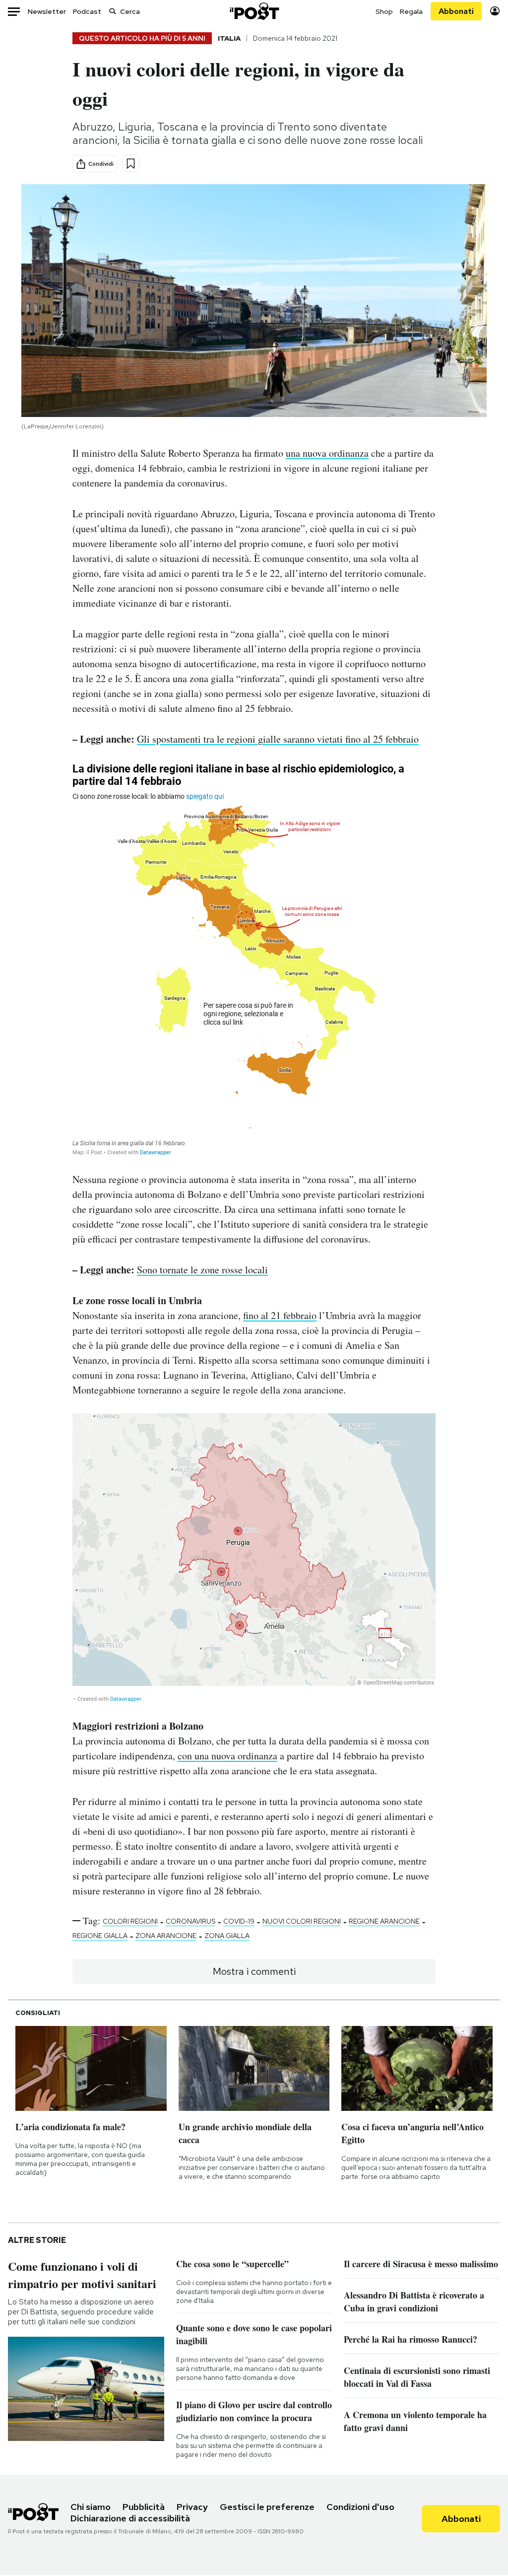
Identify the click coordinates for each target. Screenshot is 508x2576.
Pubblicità (144, 2507)
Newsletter (47, 11)
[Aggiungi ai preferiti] (131, 164)
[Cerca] (113, 11)
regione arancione (384, 1921)
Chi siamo (91, 2507)
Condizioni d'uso (360, 2507)
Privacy (192, 2507)
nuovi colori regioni (302, 1921)
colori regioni (130, 1921)
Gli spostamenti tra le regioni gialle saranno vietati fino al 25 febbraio (278, 739)
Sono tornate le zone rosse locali (202, 1270)
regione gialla (100, 1936)
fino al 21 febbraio (280, 1315)
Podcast (87, 11)
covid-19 (239, 1921)
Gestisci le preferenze (267, 2507)
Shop (384, 11)
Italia (229, 38)
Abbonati (456, 11)
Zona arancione (166, 1936)
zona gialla (227, 1936)
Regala (411, 11)
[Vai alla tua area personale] (495, 11)
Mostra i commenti (254, 1971)
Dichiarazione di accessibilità (130, 2518)
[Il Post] (254, 11)
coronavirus (190, 1921)
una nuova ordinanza (327, 453)
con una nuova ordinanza (227, 1756)
